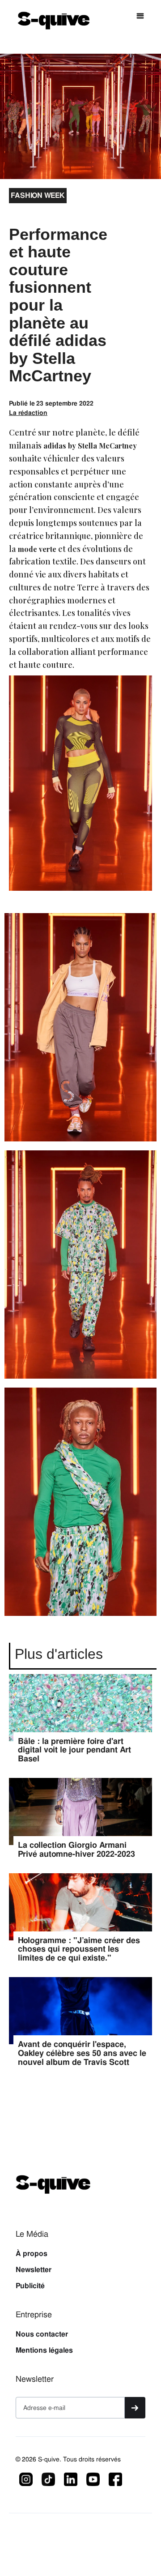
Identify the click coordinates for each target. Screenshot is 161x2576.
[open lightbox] (80, 1032)
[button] (140, 16)
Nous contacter (42, 2334)
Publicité (30, 2286)
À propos (32, 2254)
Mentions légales (44, 2350)
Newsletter (34, 2270)
